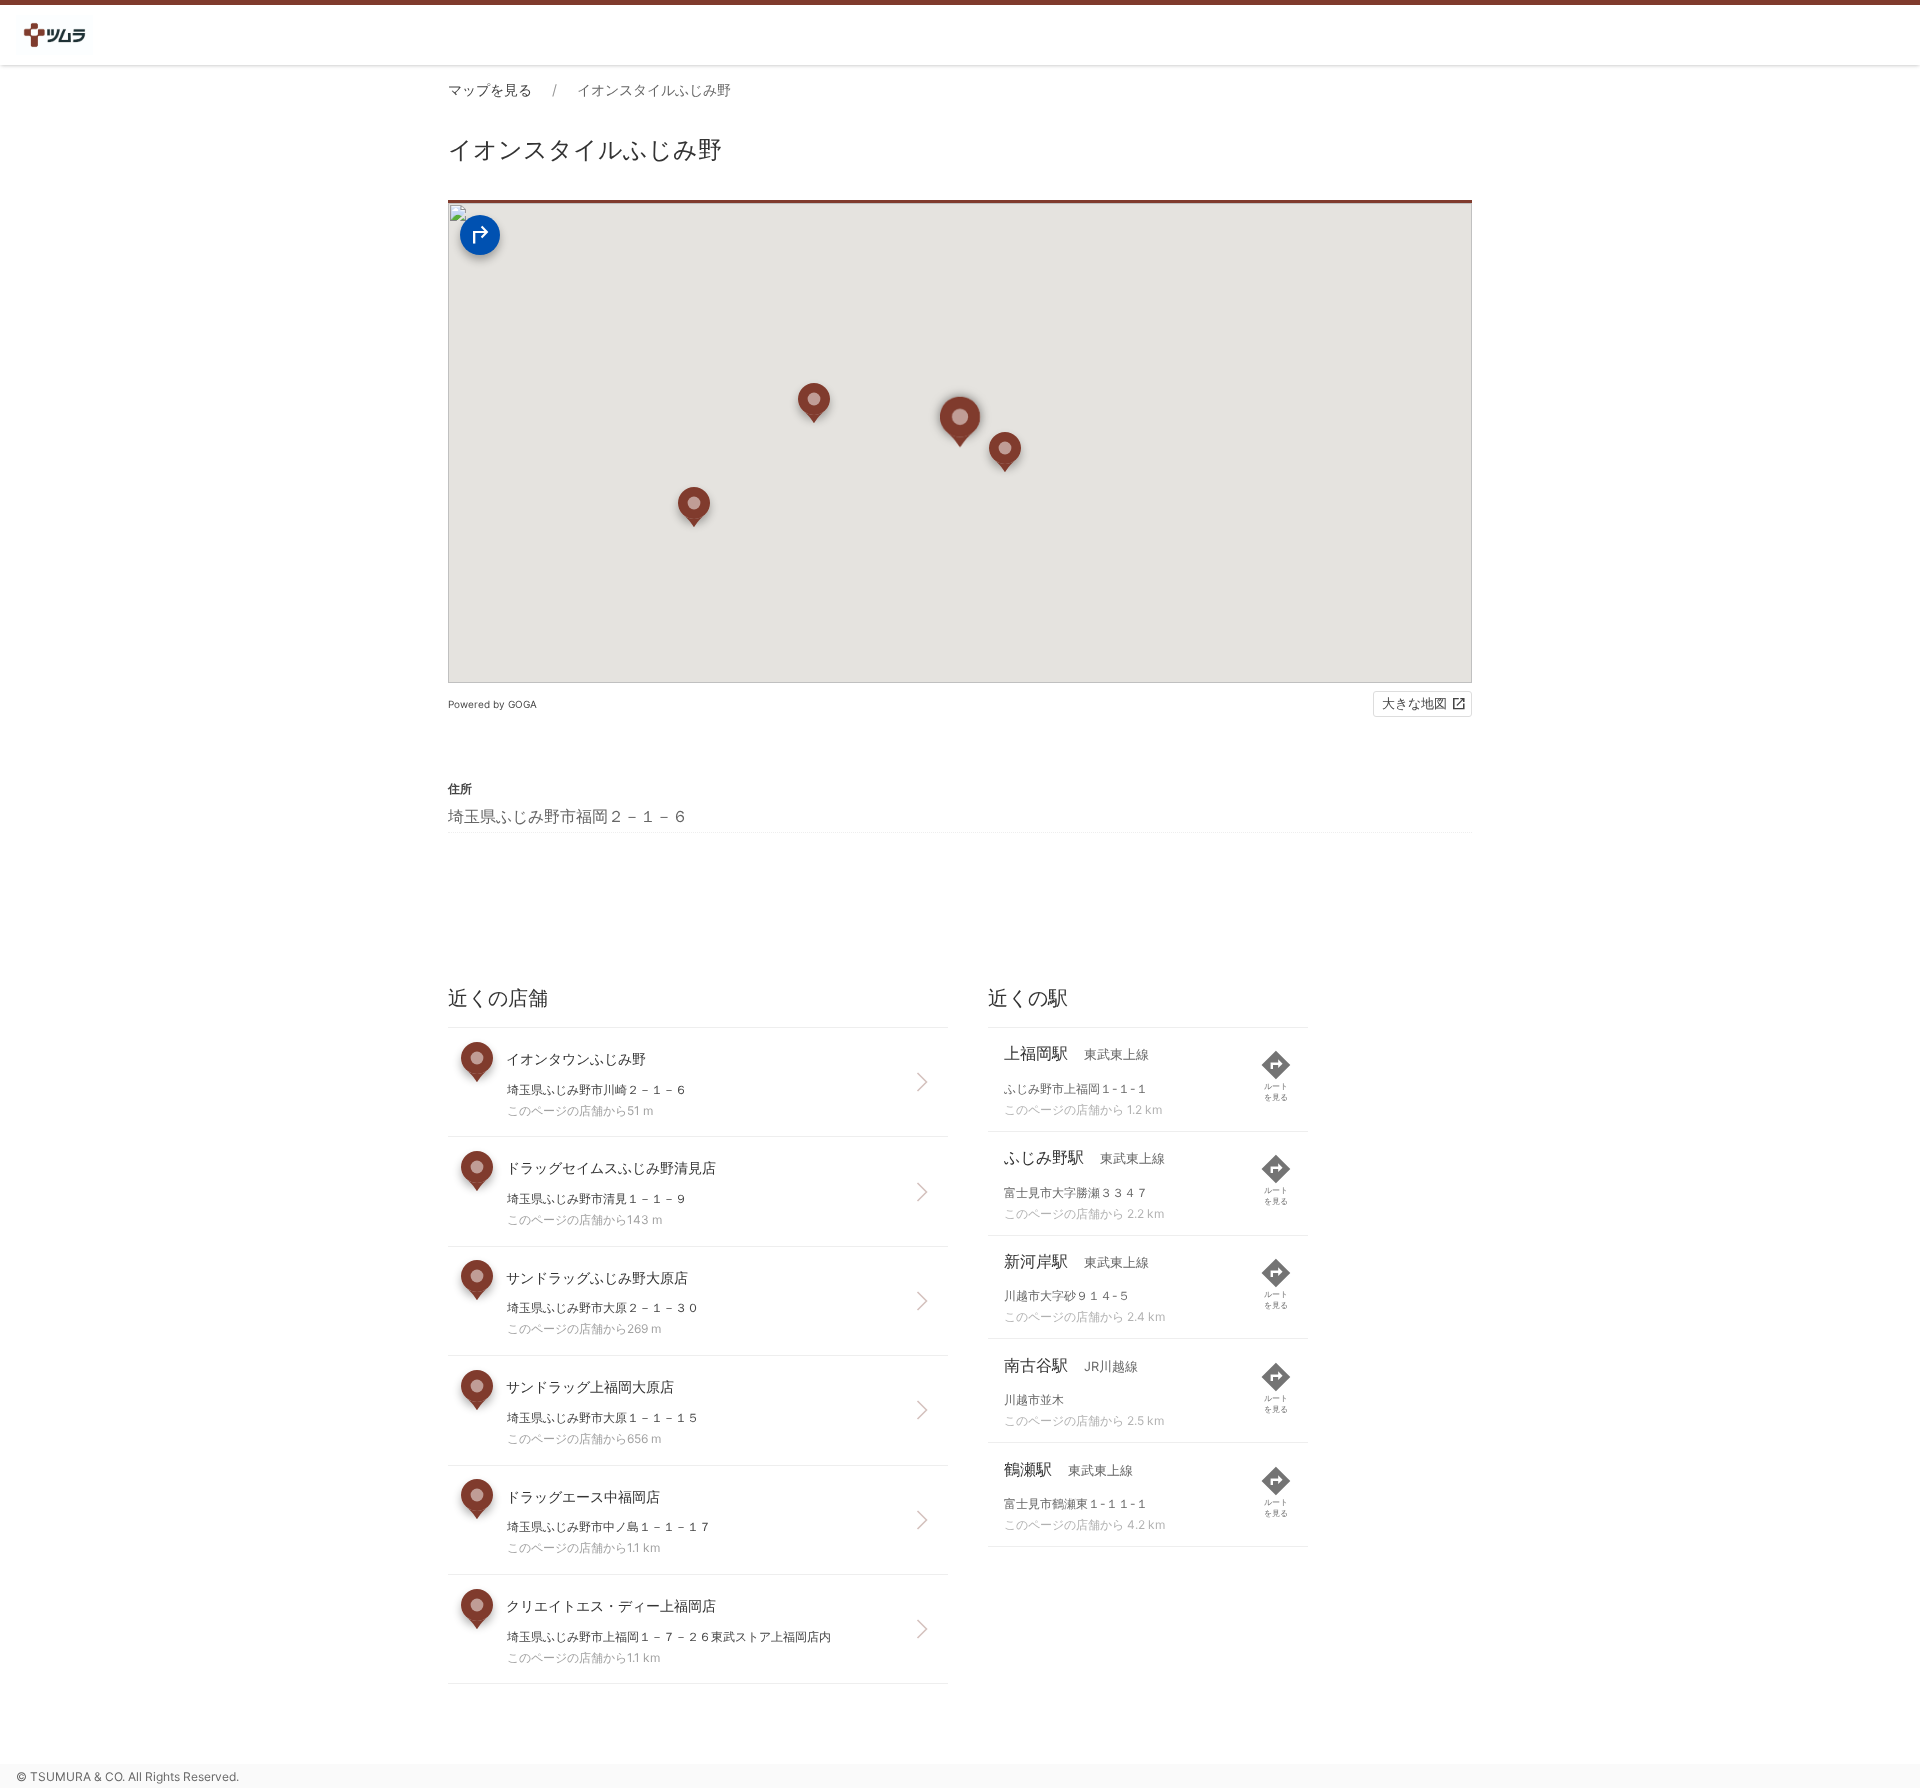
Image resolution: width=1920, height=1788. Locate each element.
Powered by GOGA (492, 704)
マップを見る (490, 89)
